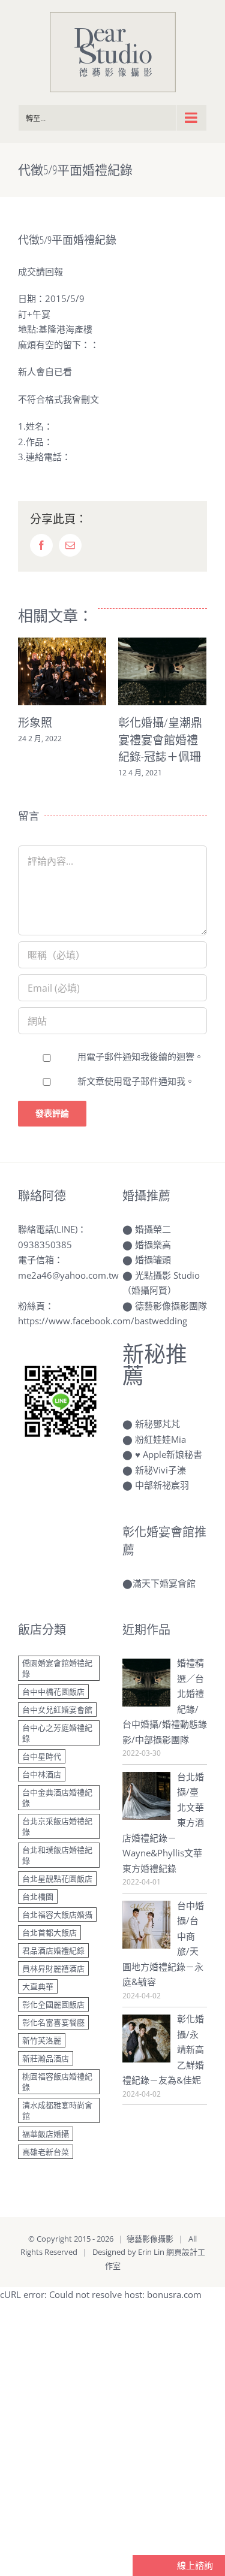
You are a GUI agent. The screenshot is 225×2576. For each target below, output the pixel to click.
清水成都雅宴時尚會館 (57, 2110)
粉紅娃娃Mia (160, 1439)
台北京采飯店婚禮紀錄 (57, 1826)
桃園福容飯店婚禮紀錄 (57, 2082)
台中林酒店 (42, 1774)
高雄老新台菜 (46, 2152)
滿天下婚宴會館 (164, 1583)
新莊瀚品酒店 (46, 2058)
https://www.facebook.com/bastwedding (103, 1321)
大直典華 (38, 1986)
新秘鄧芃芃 (157, 1424)
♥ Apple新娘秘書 (169, 1454)
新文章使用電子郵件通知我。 (136, 1081)
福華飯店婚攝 (46, 2134)
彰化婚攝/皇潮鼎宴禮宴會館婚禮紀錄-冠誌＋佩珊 (68, 740)
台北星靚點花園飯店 (57, 1879)
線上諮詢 (194, 2565)
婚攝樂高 (153, 1245)
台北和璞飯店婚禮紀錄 (57, 1855)
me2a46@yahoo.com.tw (68, 1275)
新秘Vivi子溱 (160, 1470)
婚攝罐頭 (153, 1260)
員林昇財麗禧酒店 (53, 1968)
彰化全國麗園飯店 (53, 2004)
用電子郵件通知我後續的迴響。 (140, 1056)
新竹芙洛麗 (42, 2040)
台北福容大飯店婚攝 (57, 1914)
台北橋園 (38, 1896)
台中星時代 (42, 1756)
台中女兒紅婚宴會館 (57, 1710)
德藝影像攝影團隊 (171, 1306)
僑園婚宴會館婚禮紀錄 (57, 1668)
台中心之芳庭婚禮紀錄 (57, 1733)
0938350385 (45, 1245)
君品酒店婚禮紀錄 (53, 1950)
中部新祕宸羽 (162, 1485)
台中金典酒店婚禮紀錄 (57, 1798)
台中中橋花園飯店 (53, 1692)
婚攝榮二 (153, 1229)
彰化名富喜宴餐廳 (53, 2022)
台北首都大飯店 (49, 1932)
